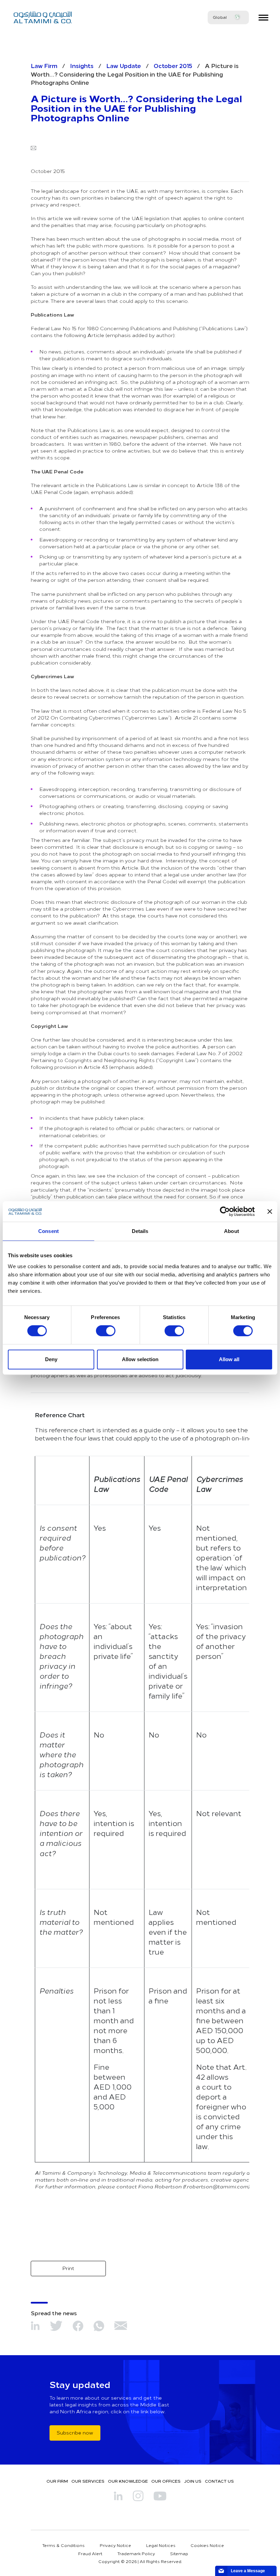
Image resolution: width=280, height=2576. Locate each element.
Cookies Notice (207, 2545)
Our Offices (166, 2481)
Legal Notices (161, 2545)
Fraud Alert (90, 2553)
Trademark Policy (136, 2553)
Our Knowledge (128, 2481)
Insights (82, 65)
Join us (193, 2481)
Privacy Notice (115, 2545)
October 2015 (173, 65)
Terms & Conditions (64, 2545)
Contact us (219, 2481)
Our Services (88, 2481)
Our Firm (57, 2481)
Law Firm (44, 65)
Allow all (229, 1359)
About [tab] (232, 1231)
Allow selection (140, 1359)
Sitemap (179, 2553)
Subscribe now (75, 2433)
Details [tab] (140, 1231)
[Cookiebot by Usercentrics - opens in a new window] (225, 1211)
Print (68, 2268)
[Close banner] (270, 1211)
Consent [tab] (48, 1231)
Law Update (124, 65)
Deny (51, 1359)
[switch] (106, 1331)
